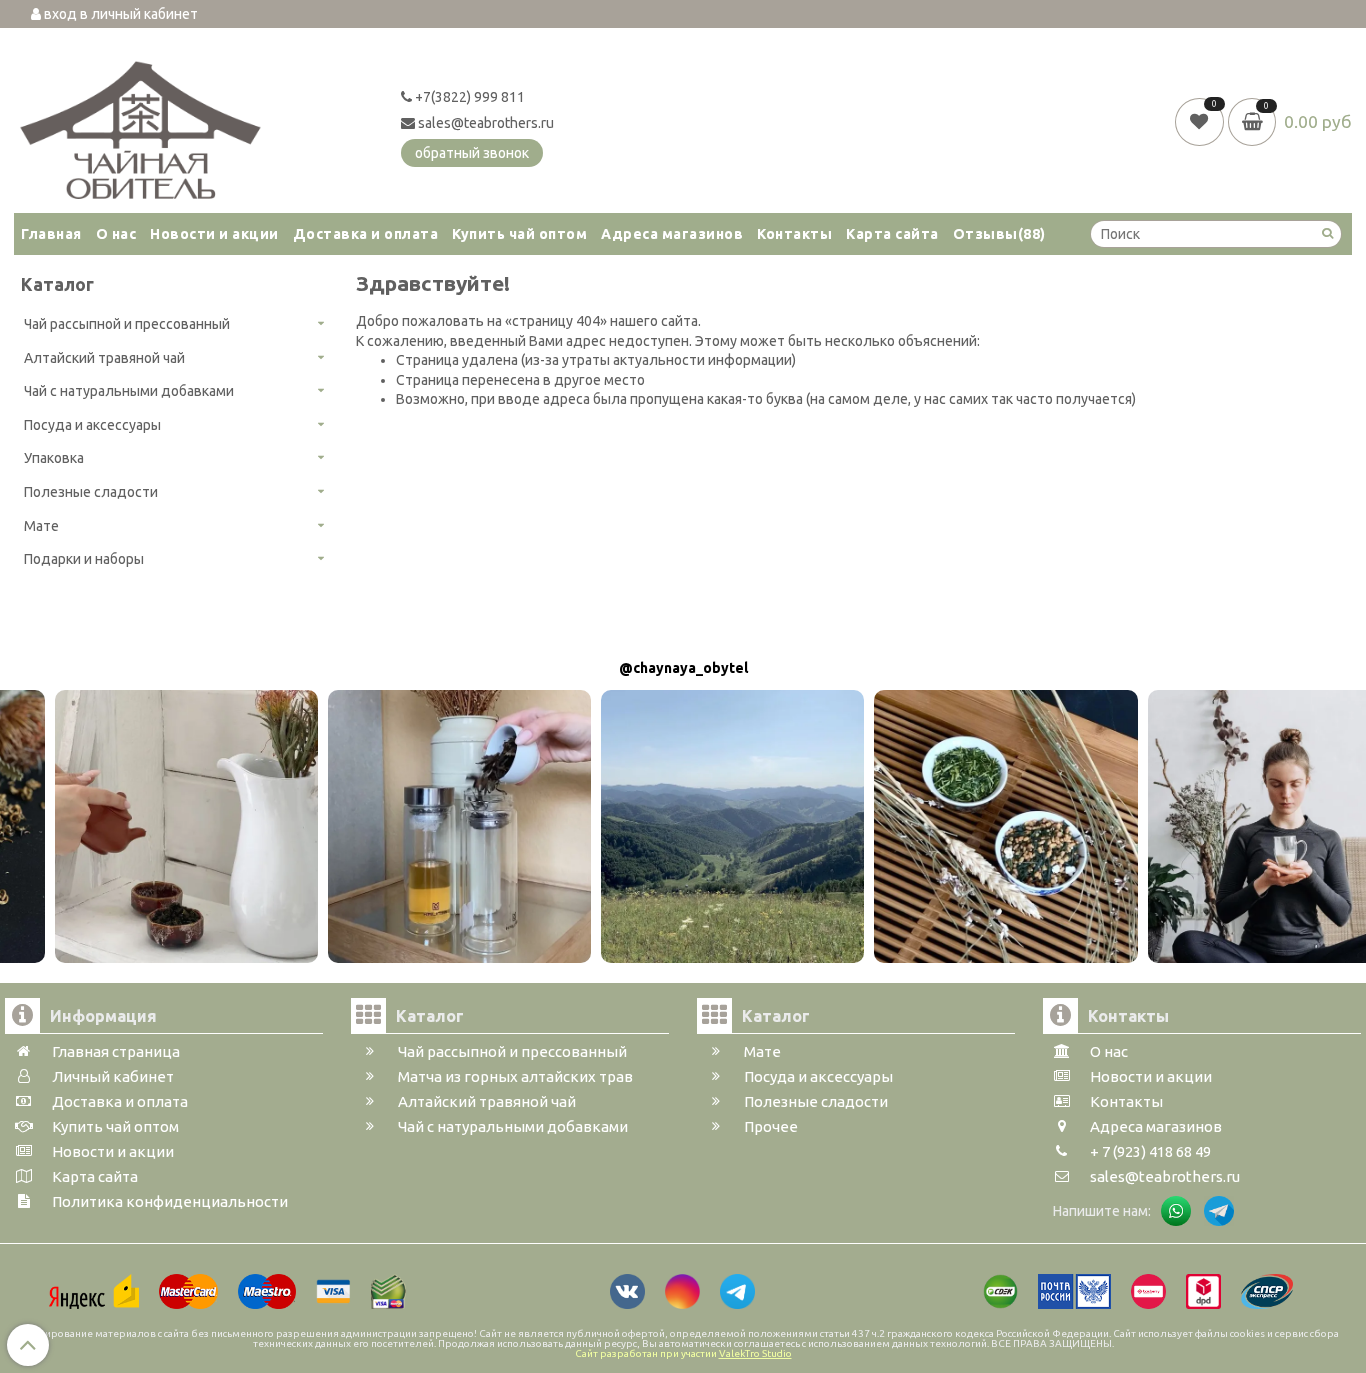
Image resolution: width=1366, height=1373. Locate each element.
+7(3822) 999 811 (468, 97)
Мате (41, 526)
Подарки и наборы (84, 559)
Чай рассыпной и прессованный (127, 324)
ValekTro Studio (755, 1353)
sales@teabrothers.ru (484, 123)
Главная (51, 234)
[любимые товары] (1201, 121)
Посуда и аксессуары (92, 425)
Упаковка (54, 458)
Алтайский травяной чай (104, 358)
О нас (116, 234)
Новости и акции (214, 234)
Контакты (794, 234)
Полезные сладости (91, 492)
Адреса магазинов (672, 234)
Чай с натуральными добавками (129, 391)
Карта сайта (892, 234)
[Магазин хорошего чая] (140, 125)
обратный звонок (472, 153)
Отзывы (999, 234)
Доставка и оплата (366, 234)
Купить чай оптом (519, 234)
